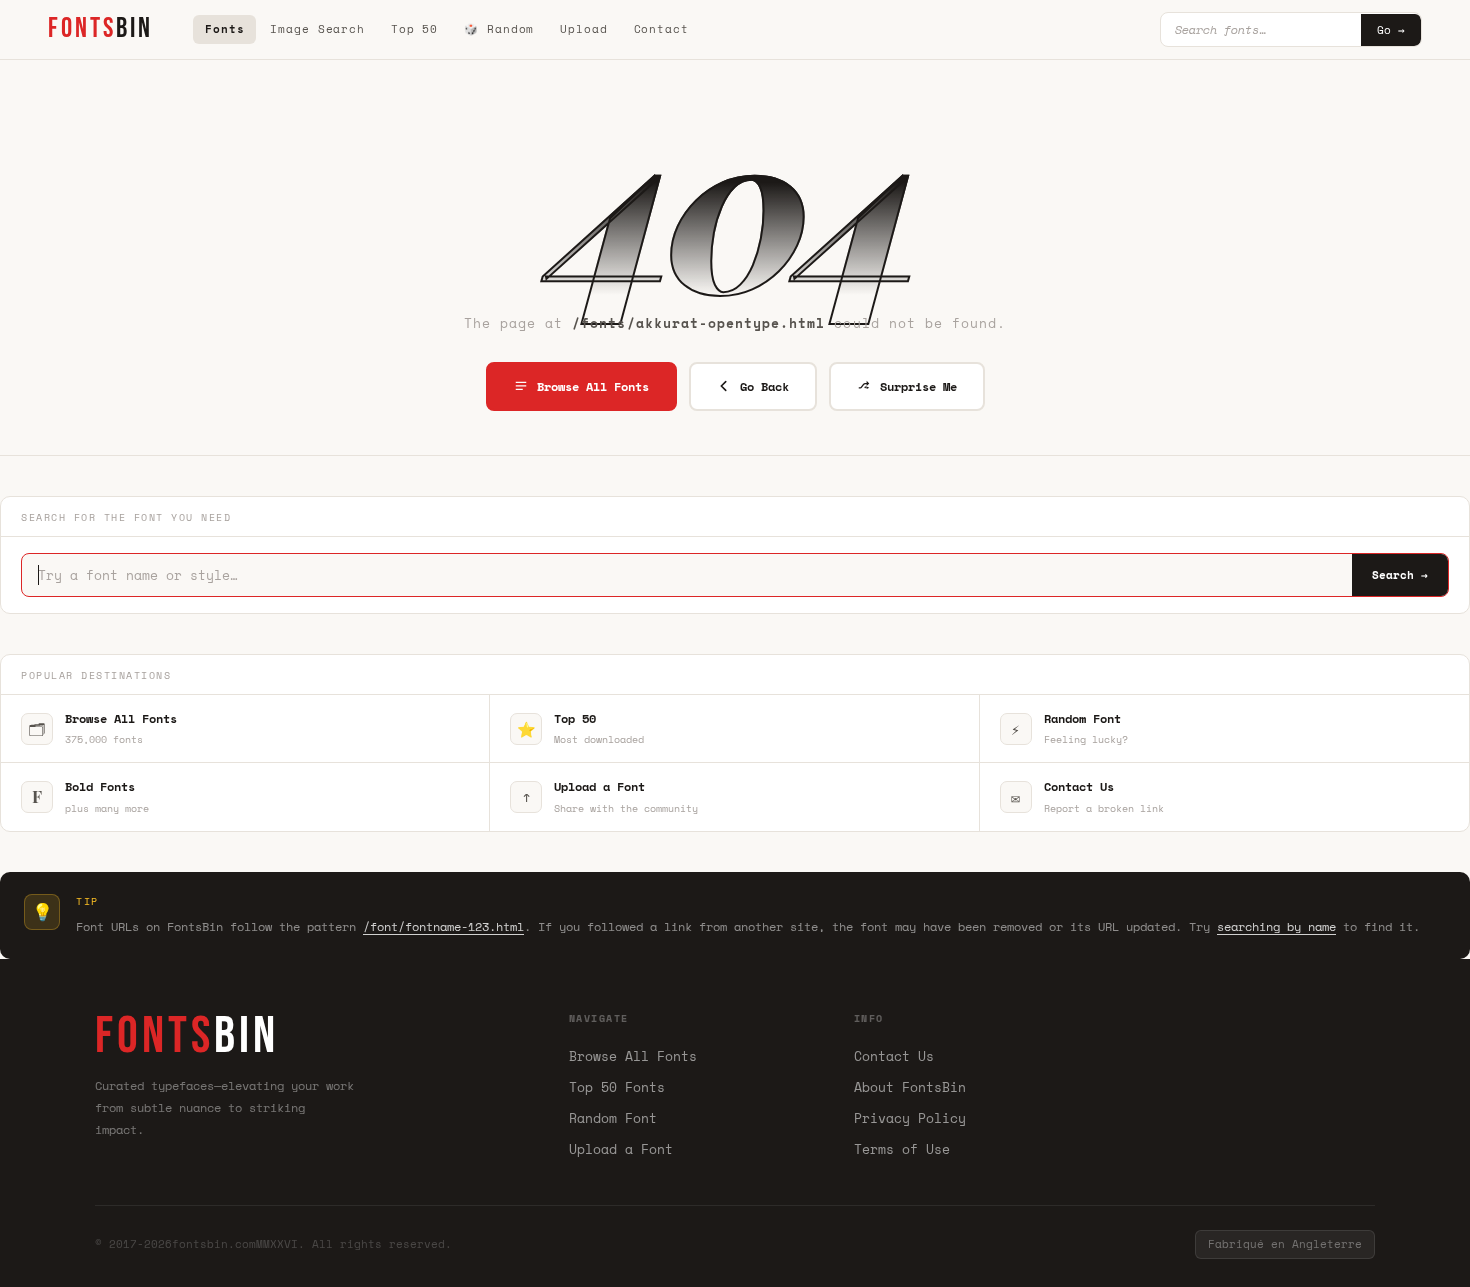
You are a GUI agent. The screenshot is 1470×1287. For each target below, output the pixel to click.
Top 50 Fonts (617, 1087)
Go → (1391, 30)
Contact (661, 29)
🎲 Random (499, 29)
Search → (1400, 575)
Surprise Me (918, 386)
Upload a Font (621, 1149)
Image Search (317, 29)
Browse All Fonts (593, 386)
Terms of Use (902, 1149)
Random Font (613, 1118)
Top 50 (414, 29)
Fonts (224, 29)
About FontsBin (910, 1087)
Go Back (764, 386)
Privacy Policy (910, 1118)
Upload (583, 29)
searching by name (1276, 926)
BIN (100, 28)
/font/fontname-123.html (443, 926)
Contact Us (894, 1056)
